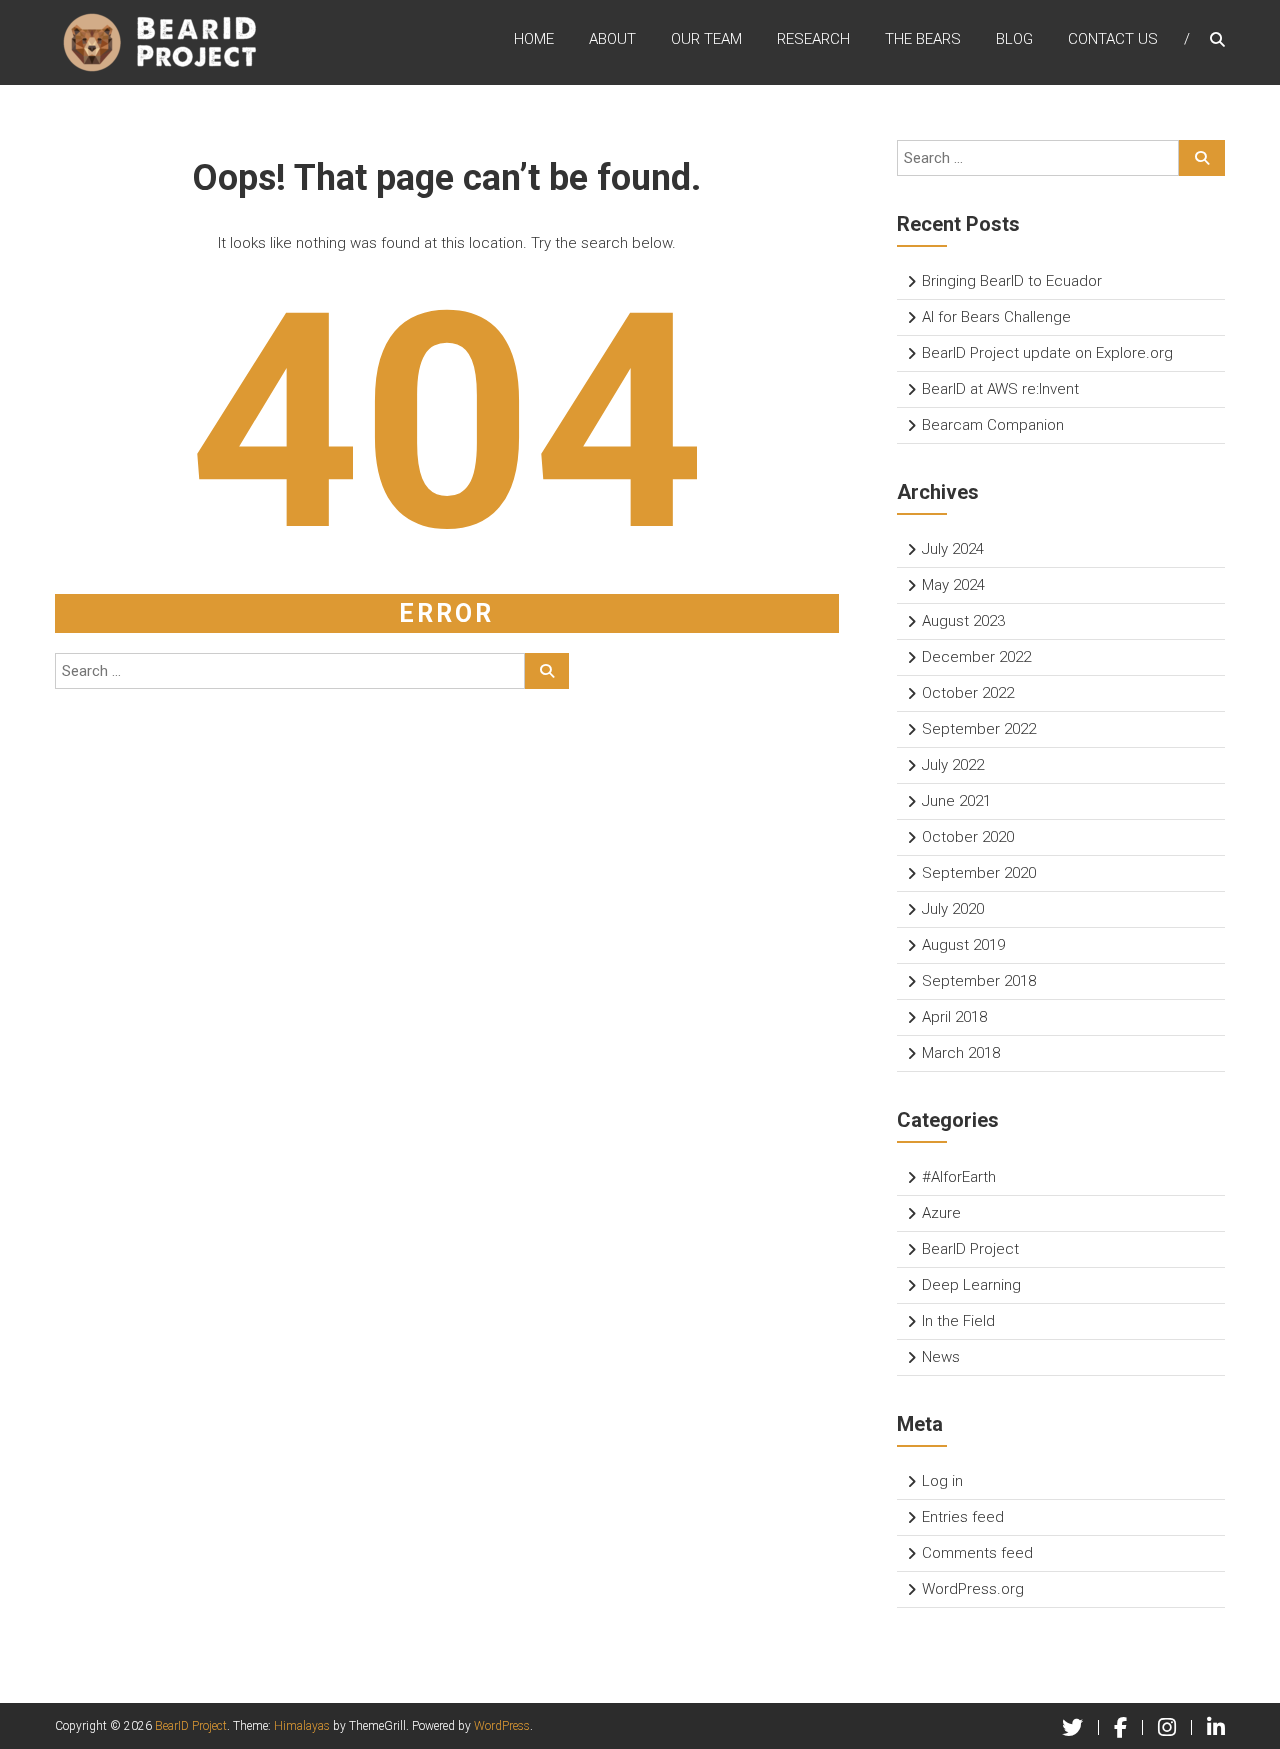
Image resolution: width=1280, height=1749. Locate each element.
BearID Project (970, 1249)
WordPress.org (973, 1589)
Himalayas (302, 1726)
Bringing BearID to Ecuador (1012, 281)
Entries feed (963, 1517)
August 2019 (963, 945)
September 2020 (979, 873)
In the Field (958, 1321)
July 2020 (953, 909)
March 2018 (961, 1053)
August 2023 (963, 621)
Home (534, 39)
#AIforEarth (959, 1177)
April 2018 (954, 1017)
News (941, 1357)
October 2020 (968, 837)
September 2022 (979, 729)
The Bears (923, 39)
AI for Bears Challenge (996, 317)
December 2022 (976, 657)
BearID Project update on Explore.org (1047, 353)
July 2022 (953, 765)
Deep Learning (971, 1285)
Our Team (706, 39)
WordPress (502, 1726)
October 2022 (968, 693)
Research (813, 39)
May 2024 (953, 585)
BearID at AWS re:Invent (1000, 389)
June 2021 (956, 801)
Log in (942, 1481)
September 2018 (979, 981)
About (612, 39)
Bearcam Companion (993, 425)
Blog (1014, 39)
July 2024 (953, 549)
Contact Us (1113, 39)
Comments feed (977, 1553)
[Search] (547, 671)
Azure (941, 1213)
